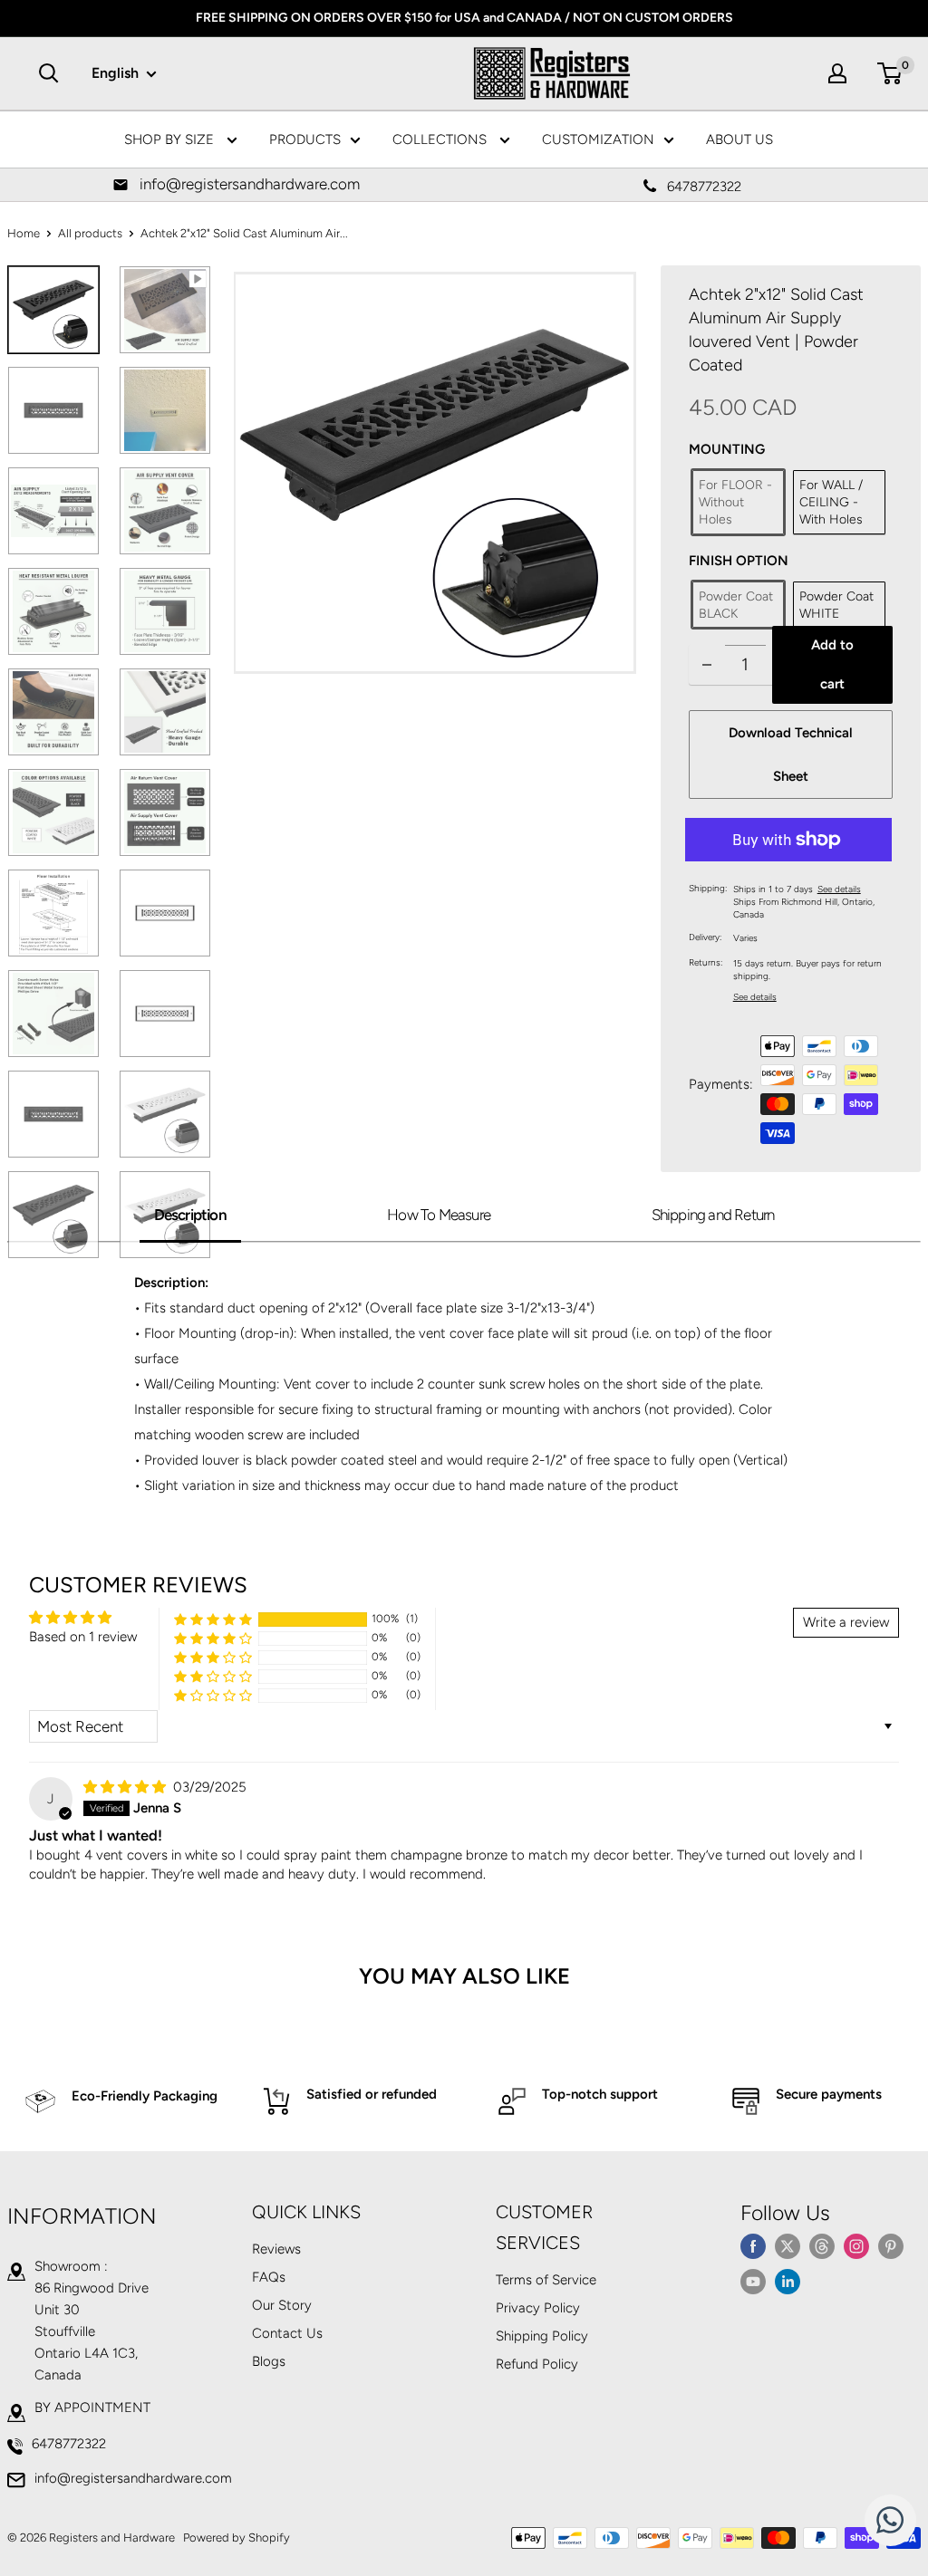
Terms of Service (546, 2280)
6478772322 (69, 2444)
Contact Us (287, 2333)
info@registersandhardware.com (133, 2478)
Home (24, 233)
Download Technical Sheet (791, 755)
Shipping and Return (713, 1215)
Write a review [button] (846, 1622)
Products (305, 139)
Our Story (282, 2305)
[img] (126, 1787)
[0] (890, 73)
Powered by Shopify (237, 2538)
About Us (739, 139)
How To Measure (439, 1215)
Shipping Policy (542, 2336)
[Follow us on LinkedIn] (788, 2281)
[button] (213, 1619)
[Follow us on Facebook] (753, 2246)
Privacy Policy (538, 2308)
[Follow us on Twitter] (788, 2246)
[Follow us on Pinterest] (891, 2246)
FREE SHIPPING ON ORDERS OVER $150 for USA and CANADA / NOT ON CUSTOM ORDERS (464, 18)
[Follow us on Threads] (822, 2246)
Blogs (269, 2361)
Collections (441, 139)
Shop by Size (171, 139)
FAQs (269, 2277)
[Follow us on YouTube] (753, 2281)
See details (839, 889)
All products (90, 233)
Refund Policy (537, 2364)
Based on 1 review (83, 1637)
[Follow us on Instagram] (856, 2246)
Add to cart (832, 664)
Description (190, 1215)
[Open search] (49, 73)
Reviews (276, 2249)
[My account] (837, 73)
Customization (598, 139)
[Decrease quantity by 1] (707, 664)
